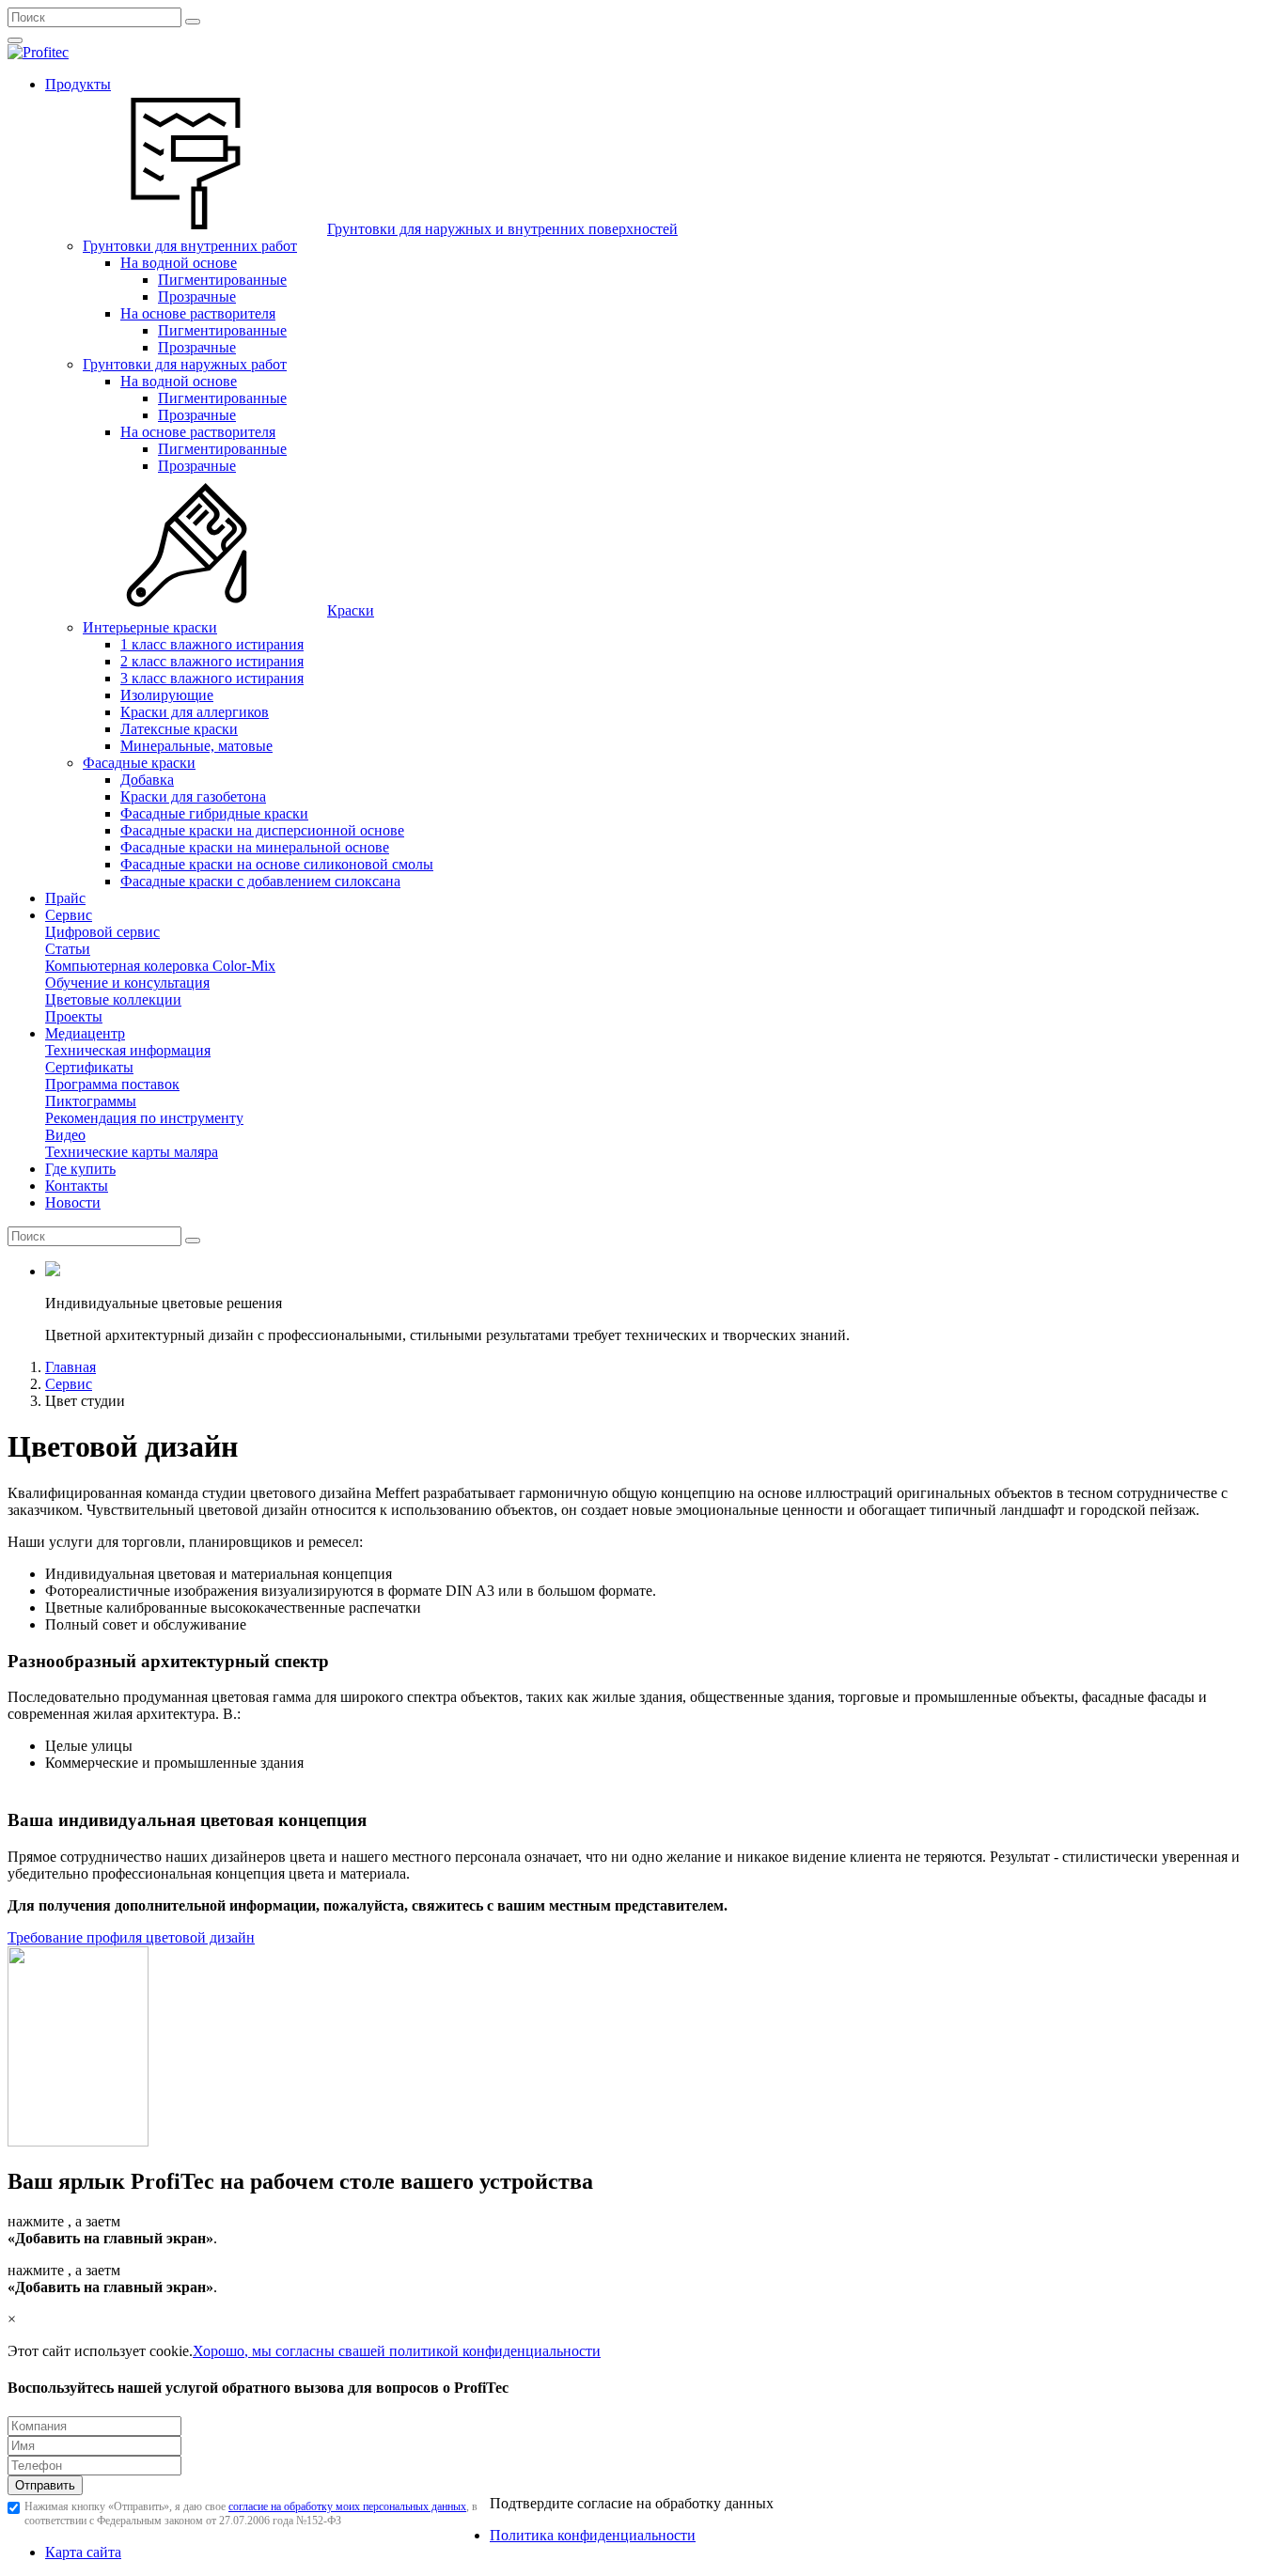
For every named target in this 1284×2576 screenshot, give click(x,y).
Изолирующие (167, 695)
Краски (351, 610)
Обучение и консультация (127, 983)
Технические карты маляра (132, 1152)
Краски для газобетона (193, 796)
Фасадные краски (139, 763)
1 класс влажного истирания (212, 644)
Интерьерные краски (150, 627)
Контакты (77, 1186)
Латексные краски (179, 729)
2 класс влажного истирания (212, 661)
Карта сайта (83, 2552)
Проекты (74, 1016)
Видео (65, 1135)
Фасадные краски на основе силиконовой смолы (277, 864)
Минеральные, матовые (196, 746)
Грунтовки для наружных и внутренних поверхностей (502, 229)
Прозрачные (197, 297)
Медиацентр (85, 1033)
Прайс (65, 898)
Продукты (78, 84)
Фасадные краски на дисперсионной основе (262, 830)
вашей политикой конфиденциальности (473, 2351)
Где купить (80, 1169)
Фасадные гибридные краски (214, 813)
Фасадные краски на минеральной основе (255, 847)
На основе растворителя (198, 313)
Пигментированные (222, 280)
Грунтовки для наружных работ (185, 364)
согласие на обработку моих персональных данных (347, 2506)
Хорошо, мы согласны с (269, 2351)
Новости (73, 1202)
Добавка (147, 780)
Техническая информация (128, 1050)
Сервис (69, 915)
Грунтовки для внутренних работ (190, 246)
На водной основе (179, 263)
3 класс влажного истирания (212, 678)
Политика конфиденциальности (593, 2535)
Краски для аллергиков (195, 712)
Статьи (68, 949)
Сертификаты (89, 1067)
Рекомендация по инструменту (144, 1118)
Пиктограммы (91, 1101)
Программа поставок (112, 1084)
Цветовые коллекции (113, 999)
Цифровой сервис (102, 932)
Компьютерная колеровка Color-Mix (160, 966)
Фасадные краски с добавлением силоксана (260, 881)
